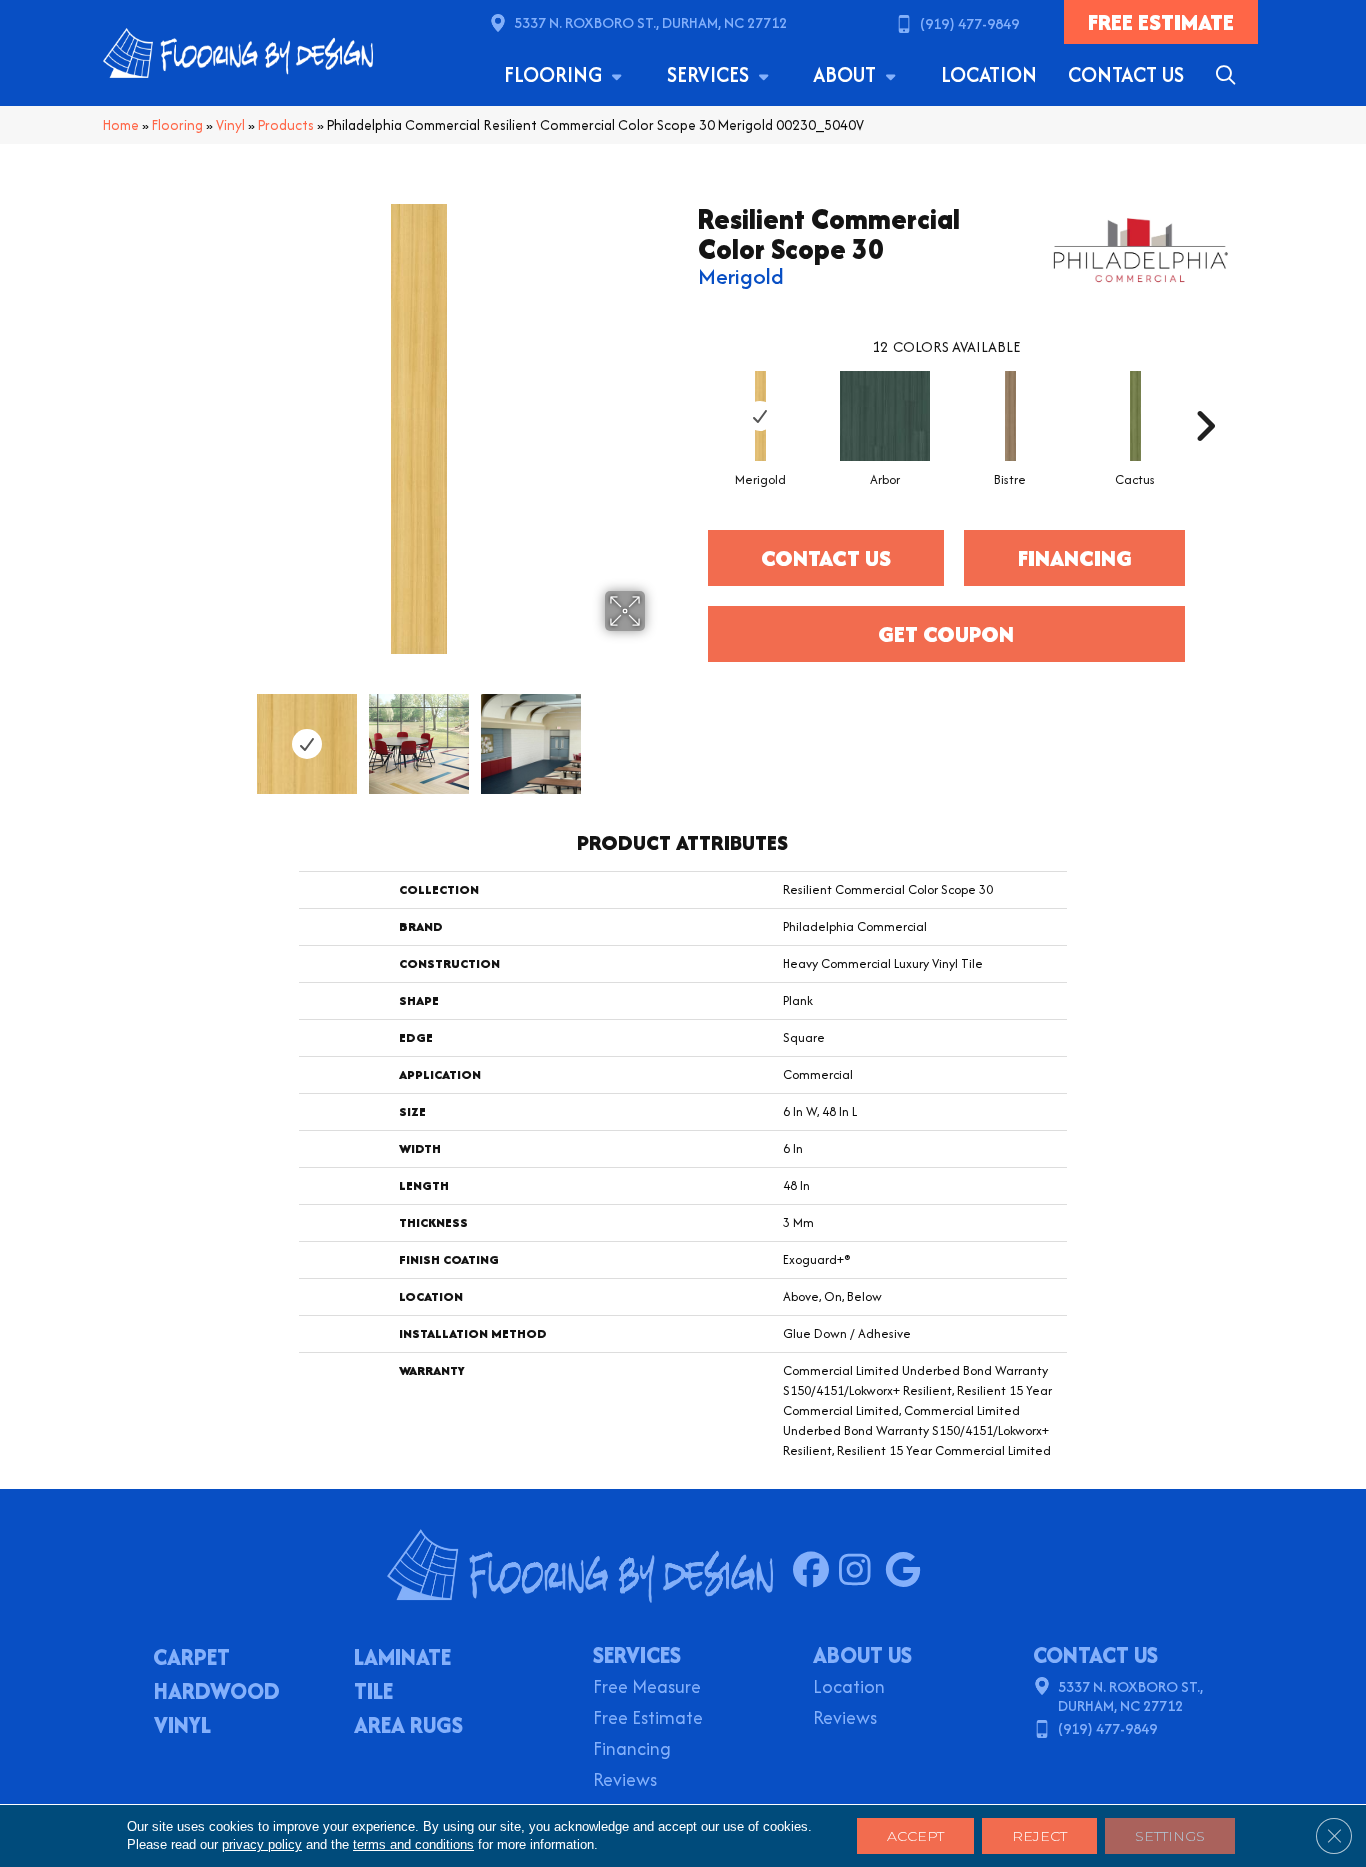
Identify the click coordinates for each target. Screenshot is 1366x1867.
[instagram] (861, 1571)
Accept (915, 1836)
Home (121, 125)
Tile (373, 1693)
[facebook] (815, 1571)
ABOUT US (862, 1655)
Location (989, 74)
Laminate (402, 1659)
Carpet (191, 1659)
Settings (1170, 1836)
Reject (1039, 1836)
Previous (181, 734)
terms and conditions (413, 1844)
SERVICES (637, 1655)
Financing (632, 1750)
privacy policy (262, 1844)
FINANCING (1075, 558)
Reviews (625, 1781)
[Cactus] (1135, 416)
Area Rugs (408, 1727)
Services (710, 74)
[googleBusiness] (907, 1571)
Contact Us (1126, 74)
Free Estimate (648, 1719)
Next (658, 734)
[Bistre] (1010, 416)
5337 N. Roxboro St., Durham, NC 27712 (650, 22)
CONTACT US (1095, 1655)
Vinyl (230, 125)
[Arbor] (885, 416)
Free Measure (647, 1688)
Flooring (555, 74)
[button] (1229, 75)
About (847, 74)
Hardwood (217, 1693)
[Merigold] (760, 416)
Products (286, 125)
